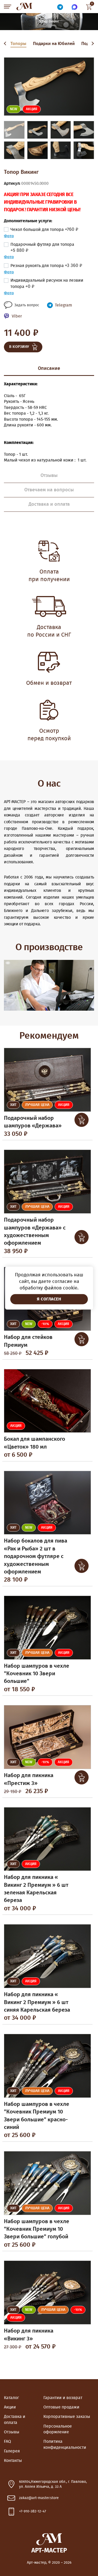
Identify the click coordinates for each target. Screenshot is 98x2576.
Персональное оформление (58, 2429)
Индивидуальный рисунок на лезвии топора (47, 283)
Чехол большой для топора (44, 230)
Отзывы (12, 2432)
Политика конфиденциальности (65, 2444)
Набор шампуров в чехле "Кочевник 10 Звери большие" (37, 1674)
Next (92, 44)
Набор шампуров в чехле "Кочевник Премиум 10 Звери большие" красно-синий (37, 2116)
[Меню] (8, 7)
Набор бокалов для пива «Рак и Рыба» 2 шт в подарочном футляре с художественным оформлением (36, 1556)
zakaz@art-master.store (39, 2498)
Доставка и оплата (15, 2419)
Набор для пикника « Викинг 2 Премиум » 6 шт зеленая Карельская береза (36, 1889)
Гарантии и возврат (63, 2398)
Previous (6, 44)
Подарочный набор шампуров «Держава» (33, 1122)
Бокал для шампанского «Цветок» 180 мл (34, 1443)
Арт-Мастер (24, 7)
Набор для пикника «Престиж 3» (29, 1779)
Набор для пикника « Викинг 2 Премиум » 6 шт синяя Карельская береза (37, 2002)
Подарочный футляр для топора (42, 248)
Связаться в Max (74, 7)
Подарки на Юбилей (54, 44)
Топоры (18, 44)
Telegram (64, 305)
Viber (17, 316)
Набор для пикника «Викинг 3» (29, 2335)
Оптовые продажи (61, 2407)
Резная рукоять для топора (46, 266)
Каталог (11, 2398)
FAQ (7, 2441)
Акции (10, 2407)
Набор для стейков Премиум (28, 1341)
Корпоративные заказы (67, 2417)
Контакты (13, 2461)
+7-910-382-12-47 (33, 2511)
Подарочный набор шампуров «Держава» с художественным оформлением (35, 1231)
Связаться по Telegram (60, 7)
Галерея (12, 2451)
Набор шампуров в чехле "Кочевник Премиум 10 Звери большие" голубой (37, 2229)
